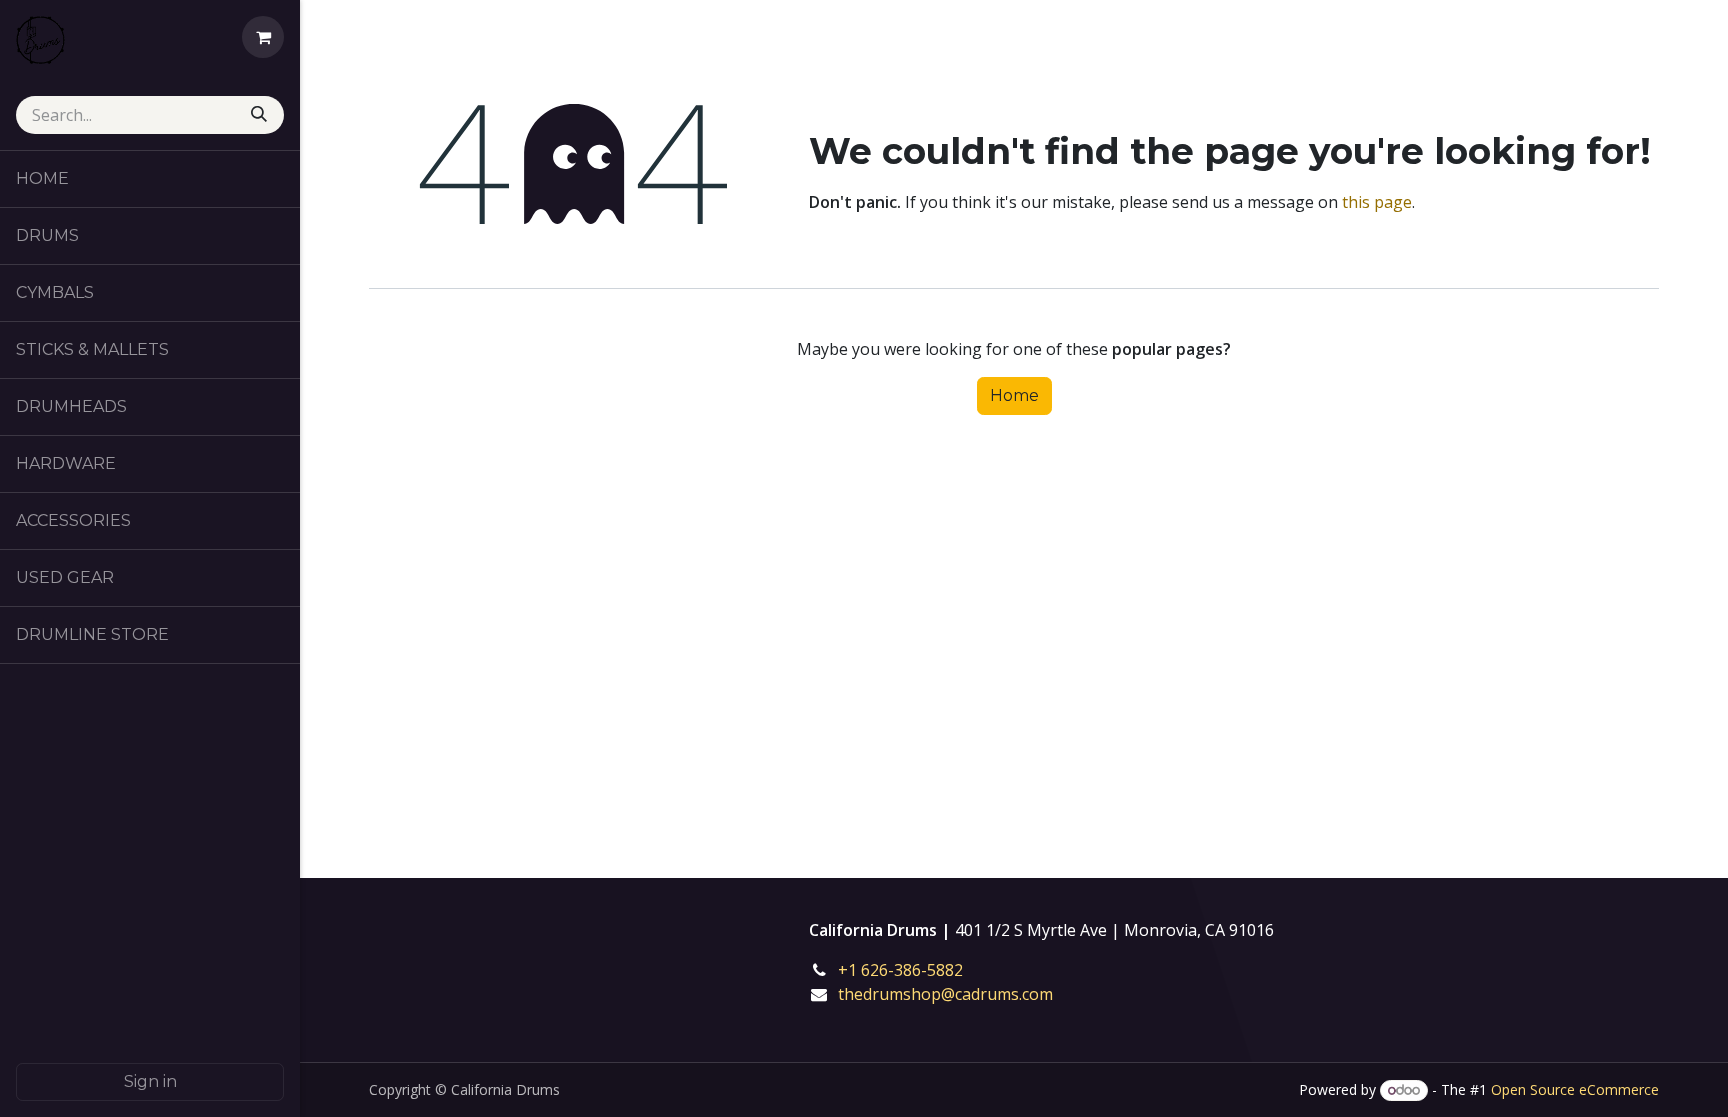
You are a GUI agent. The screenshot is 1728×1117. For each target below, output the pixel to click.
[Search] (261, 115)
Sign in (150, 1081)
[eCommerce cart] (263, 37)
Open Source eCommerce (1575, 1089)
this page (1377, 202)
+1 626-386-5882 (914, 970)
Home (1014, 395)
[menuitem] (150, 179)
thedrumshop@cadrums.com (945, 994)
